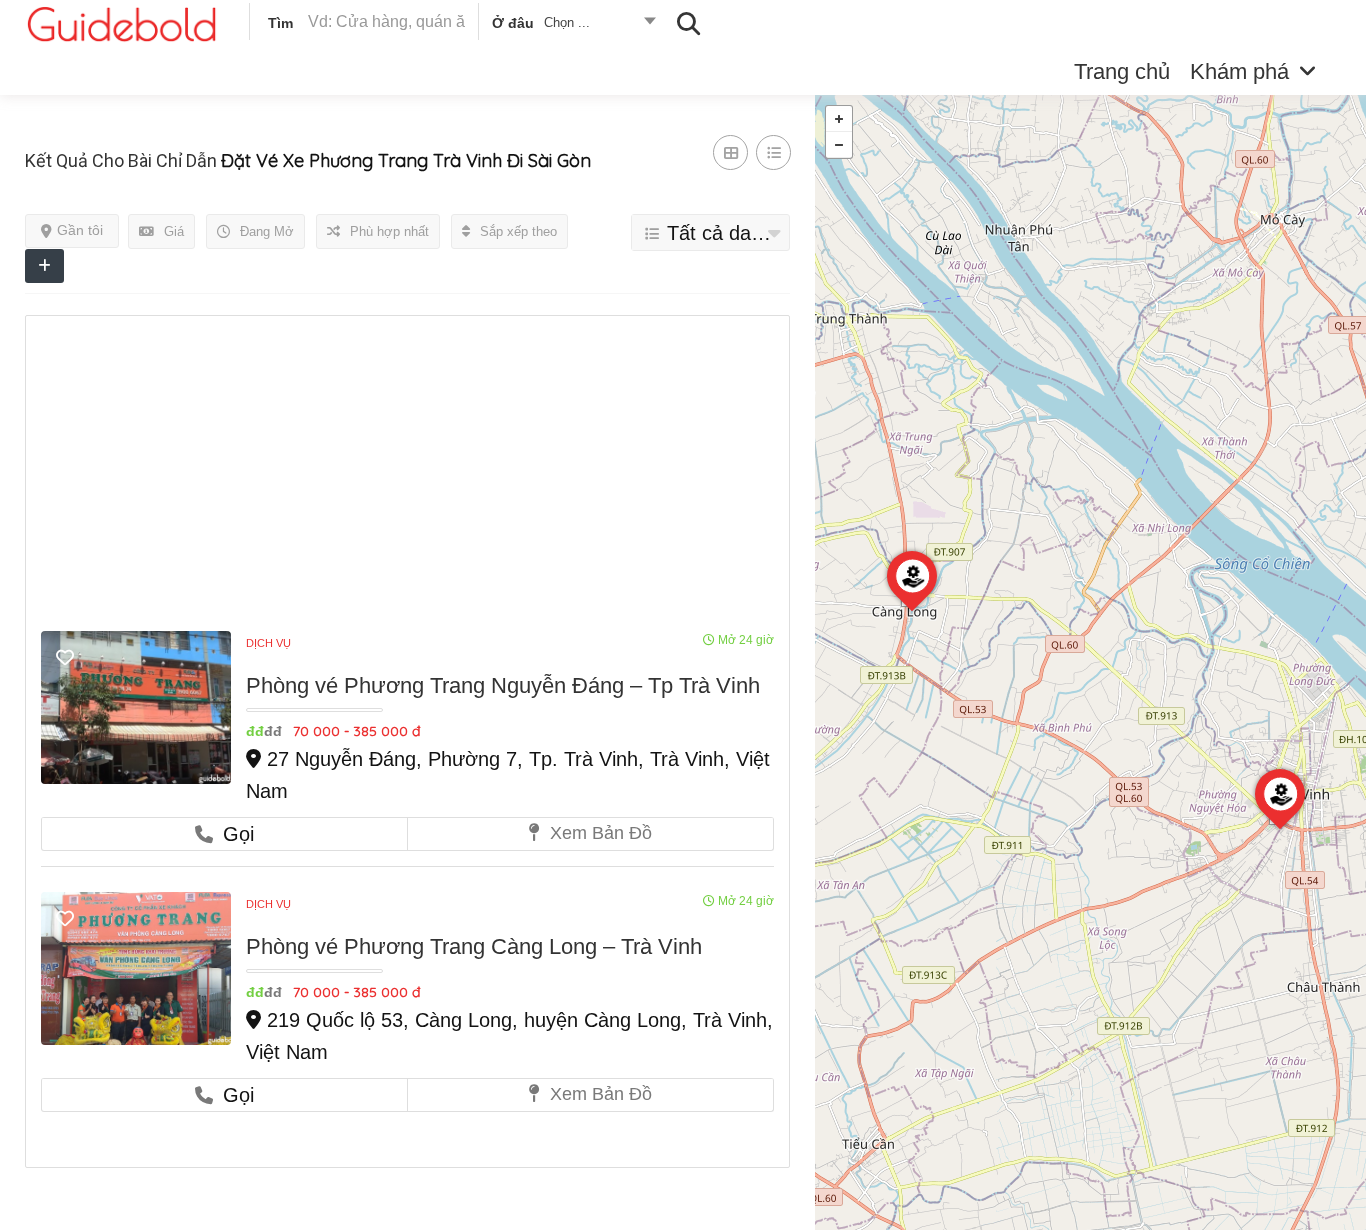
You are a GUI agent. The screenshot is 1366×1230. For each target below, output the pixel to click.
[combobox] (572, 26)
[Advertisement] (407, 481)
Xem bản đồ (598, 833)
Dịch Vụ (268, 643)
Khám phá (1239, 71)
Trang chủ (1122, 71)
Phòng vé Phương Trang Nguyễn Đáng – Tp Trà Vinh (503, 685)
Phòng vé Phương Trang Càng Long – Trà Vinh (474, 946)
